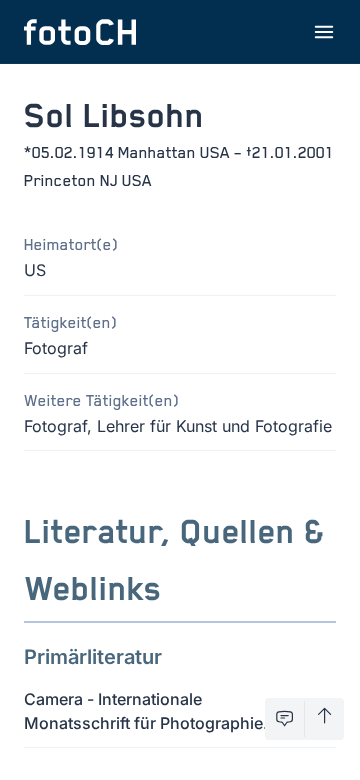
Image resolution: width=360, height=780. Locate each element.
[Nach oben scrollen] (324, 719)
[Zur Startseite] (80, 32)
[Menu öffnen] (324, 32)
